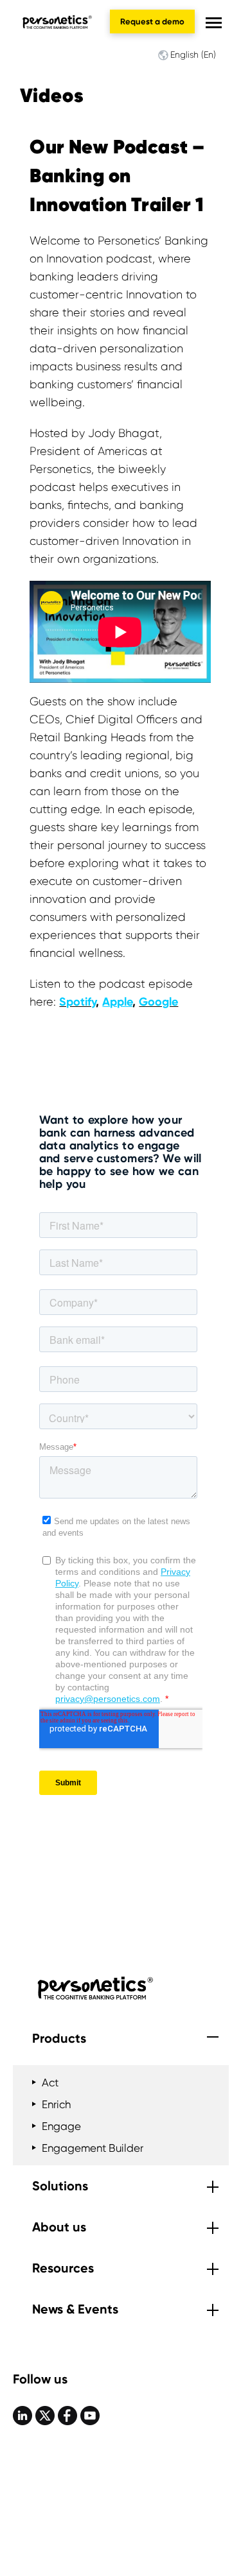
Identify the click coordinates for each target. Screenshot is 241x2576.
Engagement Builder (93, 2148)
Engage (61, 2126)
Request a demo (152, 21)
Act (50, 2082)
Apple (117, 1002)
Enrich (56, 2104)
